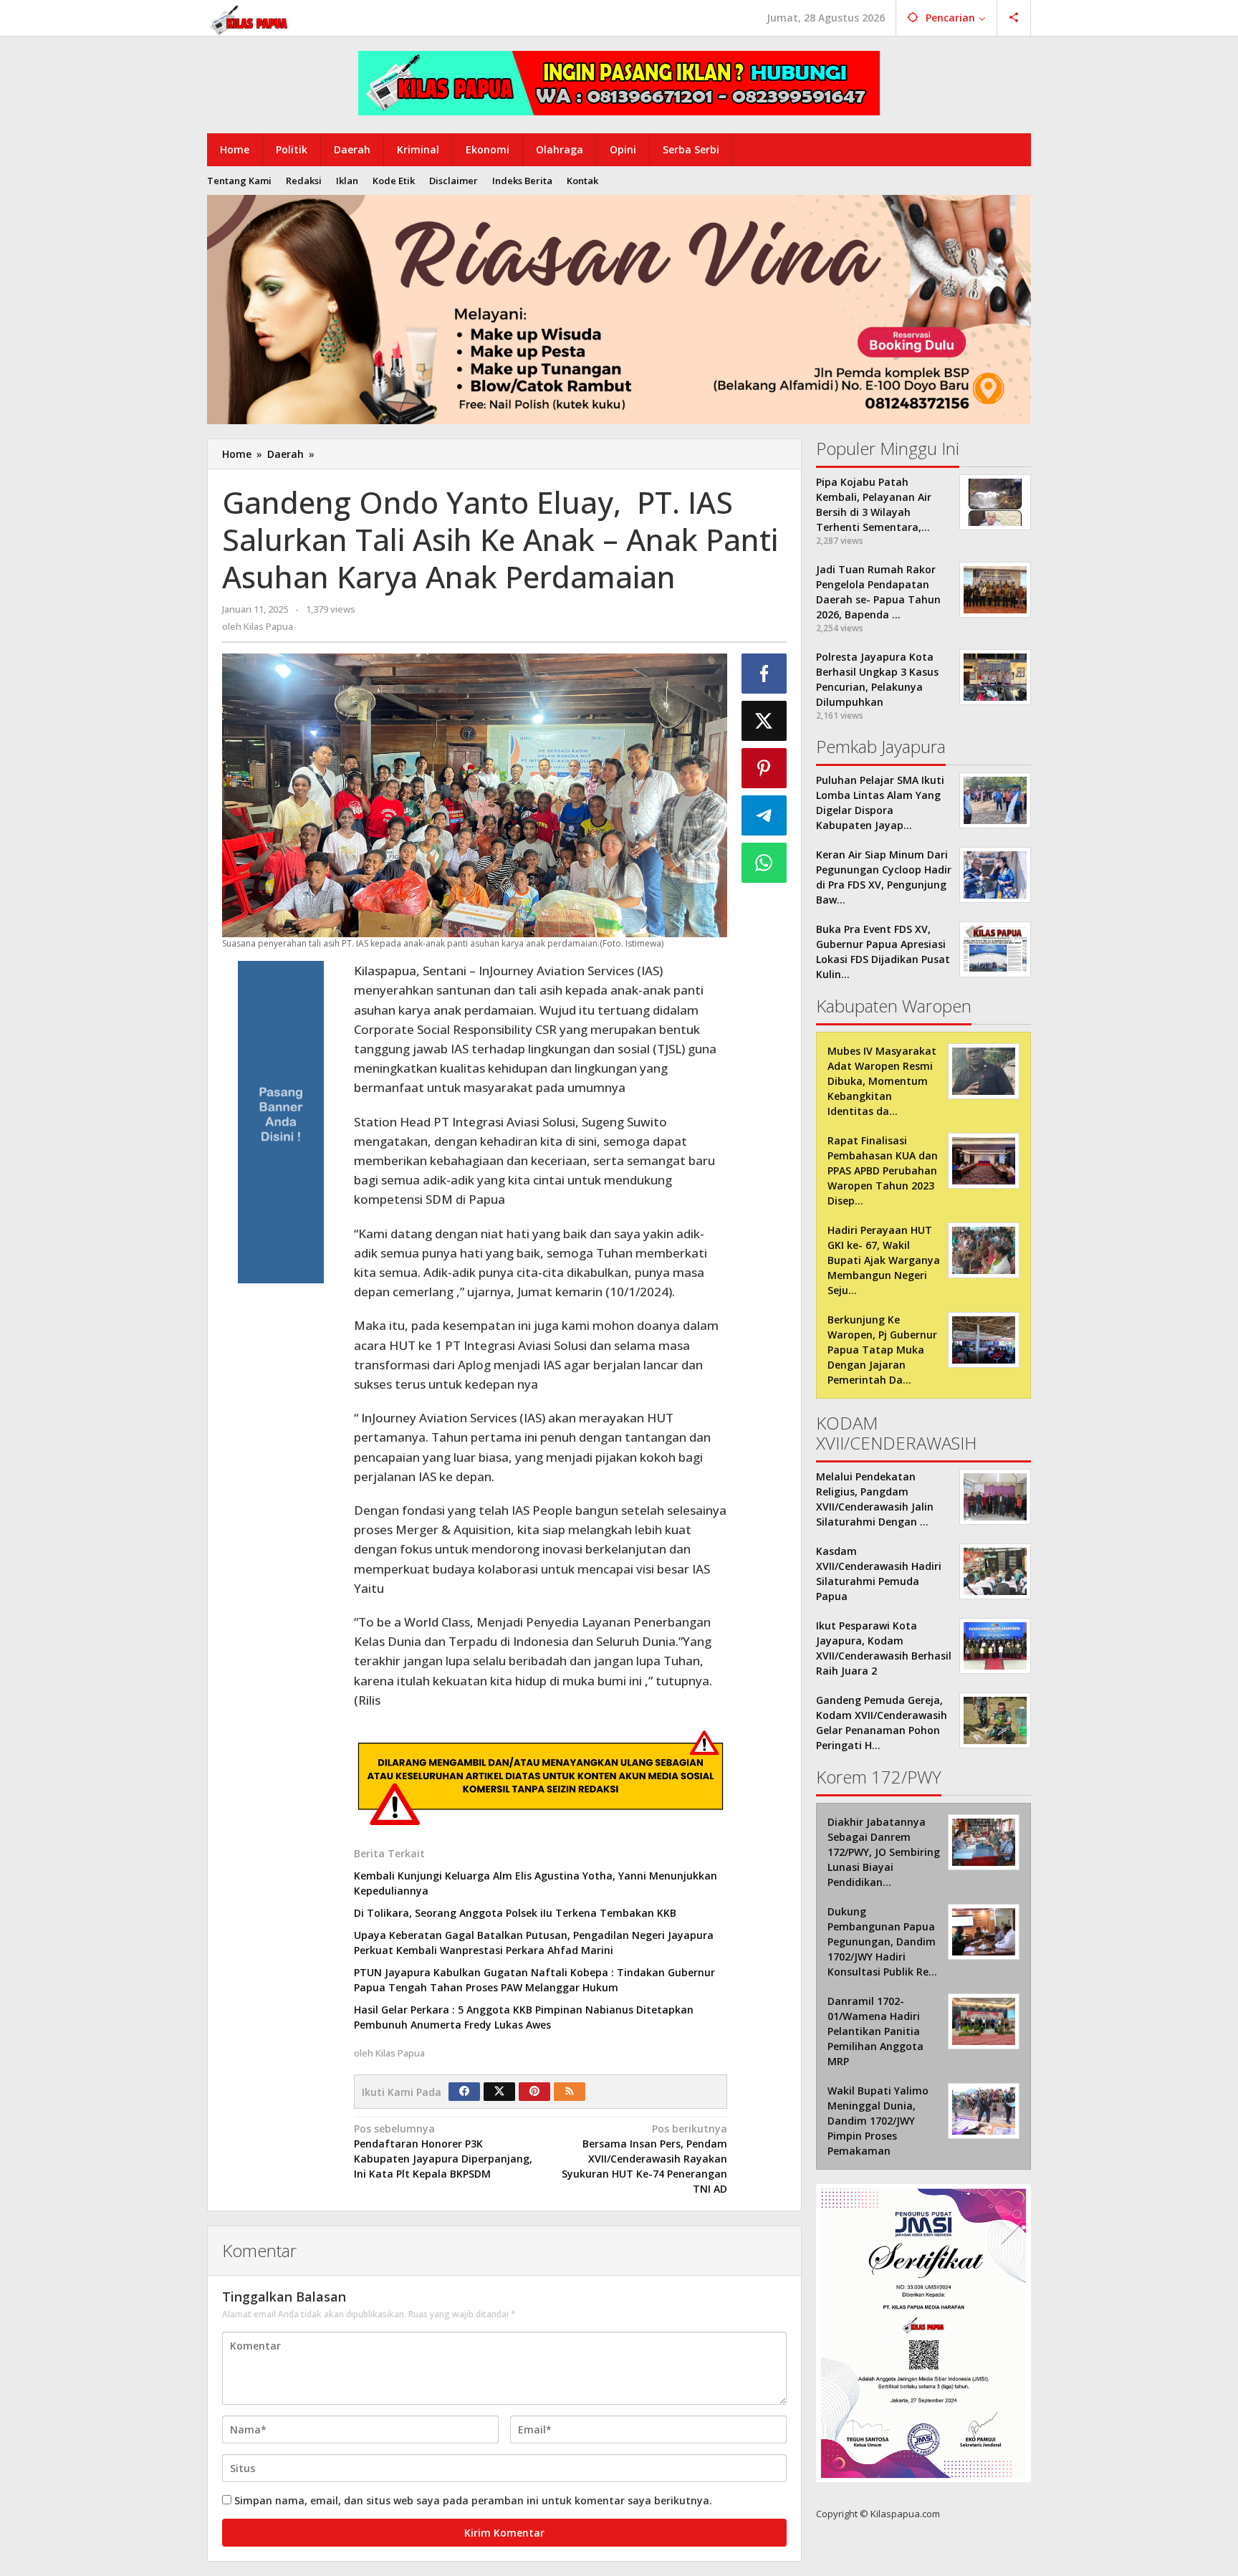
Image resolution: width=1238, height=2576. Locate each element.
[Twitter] (499, 2092)
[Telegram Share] (764, 815)
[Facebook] (464, 2092)
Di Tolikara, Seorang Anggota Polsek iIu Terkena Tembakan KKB (515, 1913)
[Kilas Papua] (250, 18)
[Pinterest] (534, 2092)
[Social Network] (1014, 18)
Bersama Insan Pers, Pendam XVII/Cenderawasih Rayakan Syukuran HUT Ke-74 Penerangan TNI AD (644, 2159)
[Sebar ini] (764, 674)
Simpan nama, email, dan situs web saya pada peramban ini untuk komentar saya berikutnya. (473, 2500)
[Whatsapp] (764, 863)
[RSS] (570, 2092)
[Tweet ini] (764, 721)
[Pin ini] (764, 768)
